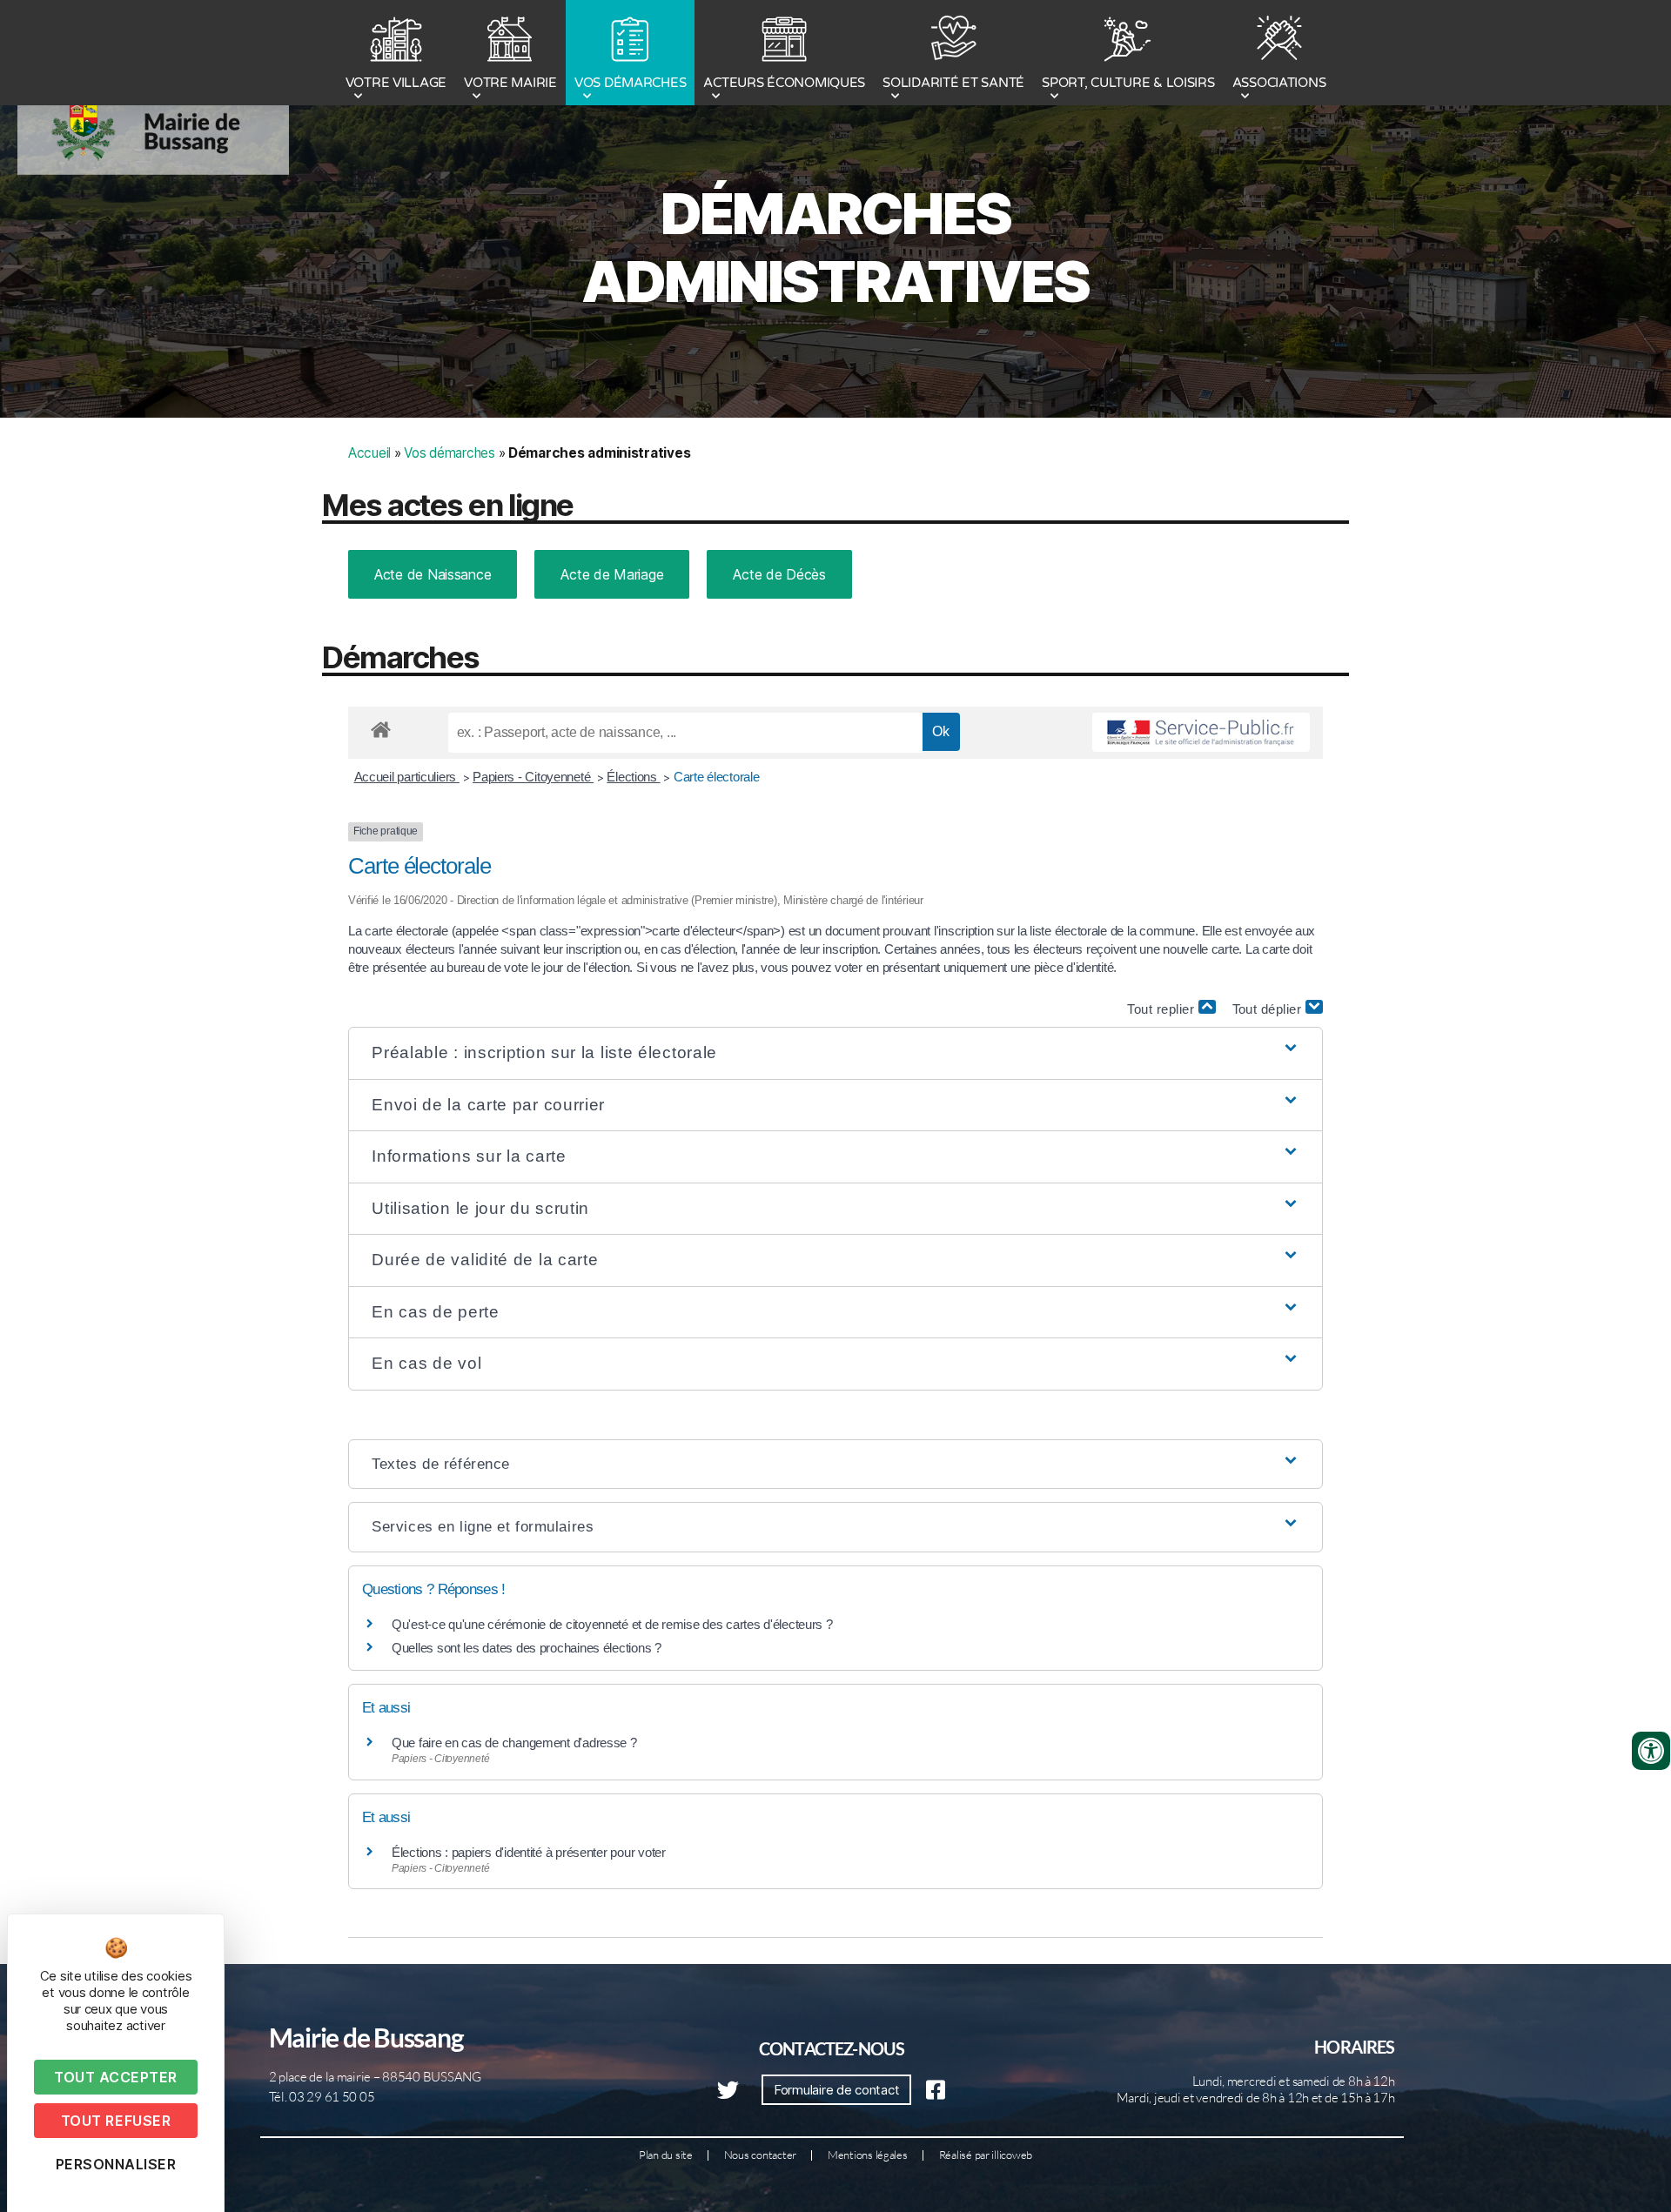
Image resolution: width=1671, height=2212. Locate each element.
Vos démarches (450, 453)
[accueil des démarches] (381, 727)
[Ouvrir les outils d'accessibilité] (1651, 1751)
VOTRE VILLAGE (396, 83)
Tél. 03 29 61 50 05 (322, 2097)
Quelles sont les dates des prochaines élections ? (527, 1648)
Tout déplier (1269, 1009)
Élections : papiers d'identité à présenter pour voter (529, 1852)
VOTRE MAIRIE (510, 83)
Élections (633, 777)
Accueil (369, 453)
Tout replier (1163, 1009)
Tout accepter (116, 2077)
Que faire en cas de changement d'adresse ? (514, 1743)
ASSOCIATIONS (1279, 83)
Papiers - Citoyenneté (533, 777)
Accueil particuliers (407, 777)
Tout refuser (116, 2121)
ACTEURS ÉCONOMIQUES (784, 83)
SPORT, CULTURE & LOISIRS (1128, 83)
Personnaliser (116, 2164)
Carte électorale (717, 777)
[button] (835, 1053)
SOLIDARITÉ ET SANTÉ (953, 83)
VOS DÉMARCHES (631, 83)
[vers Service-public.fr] (1201, 733)
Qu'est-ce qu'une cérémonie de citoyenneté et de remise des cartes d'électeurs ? (612, 1624)
